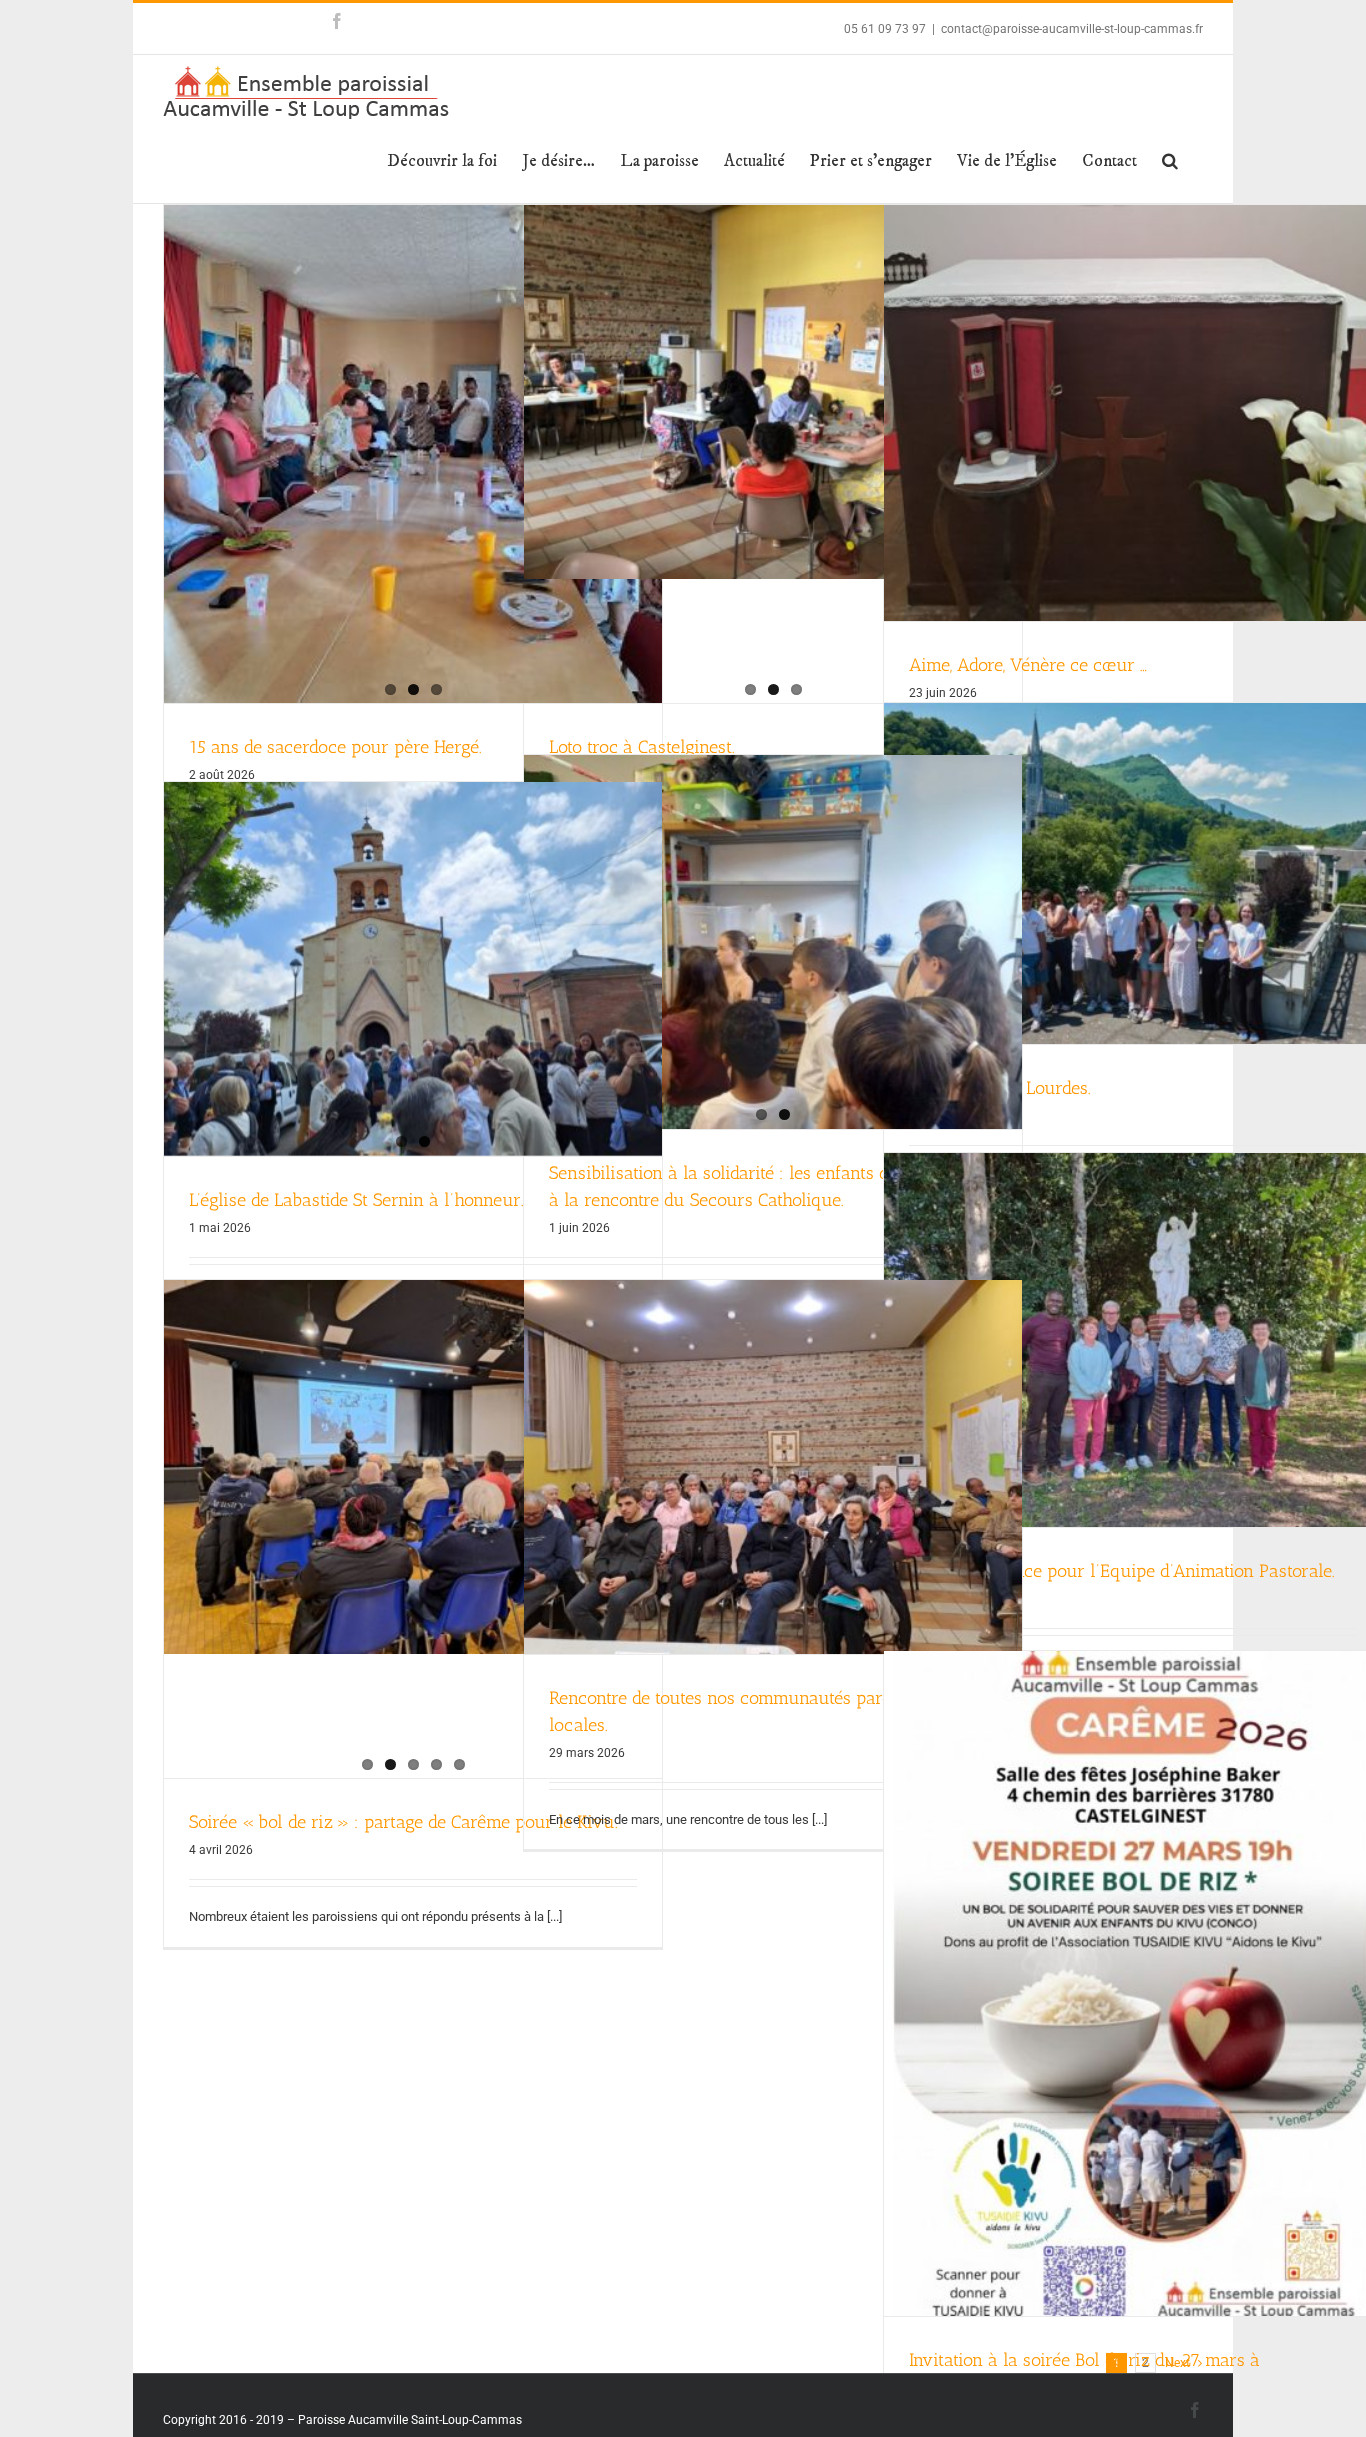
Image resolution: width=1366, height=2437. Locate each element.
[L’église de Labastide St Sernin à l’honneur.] (413, 969)
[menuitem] (442, 161)
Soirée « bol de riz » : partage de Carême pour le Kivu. (403, 1822)
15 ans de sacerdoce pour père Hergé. (335, 747)
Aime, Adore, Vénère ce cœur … (1028, 665)
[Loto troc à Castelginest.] (773, 392)
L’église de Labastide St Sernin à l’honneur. (356, 1200)
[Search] (1170, 161)
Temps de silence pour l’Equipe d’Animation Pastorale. (1122, 1571)
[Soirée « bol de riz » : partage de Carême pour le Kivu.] (413, 1467)
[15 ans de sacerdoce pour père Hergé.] (413, 454)
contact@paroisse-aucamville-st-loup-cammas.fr (1072, 29)
